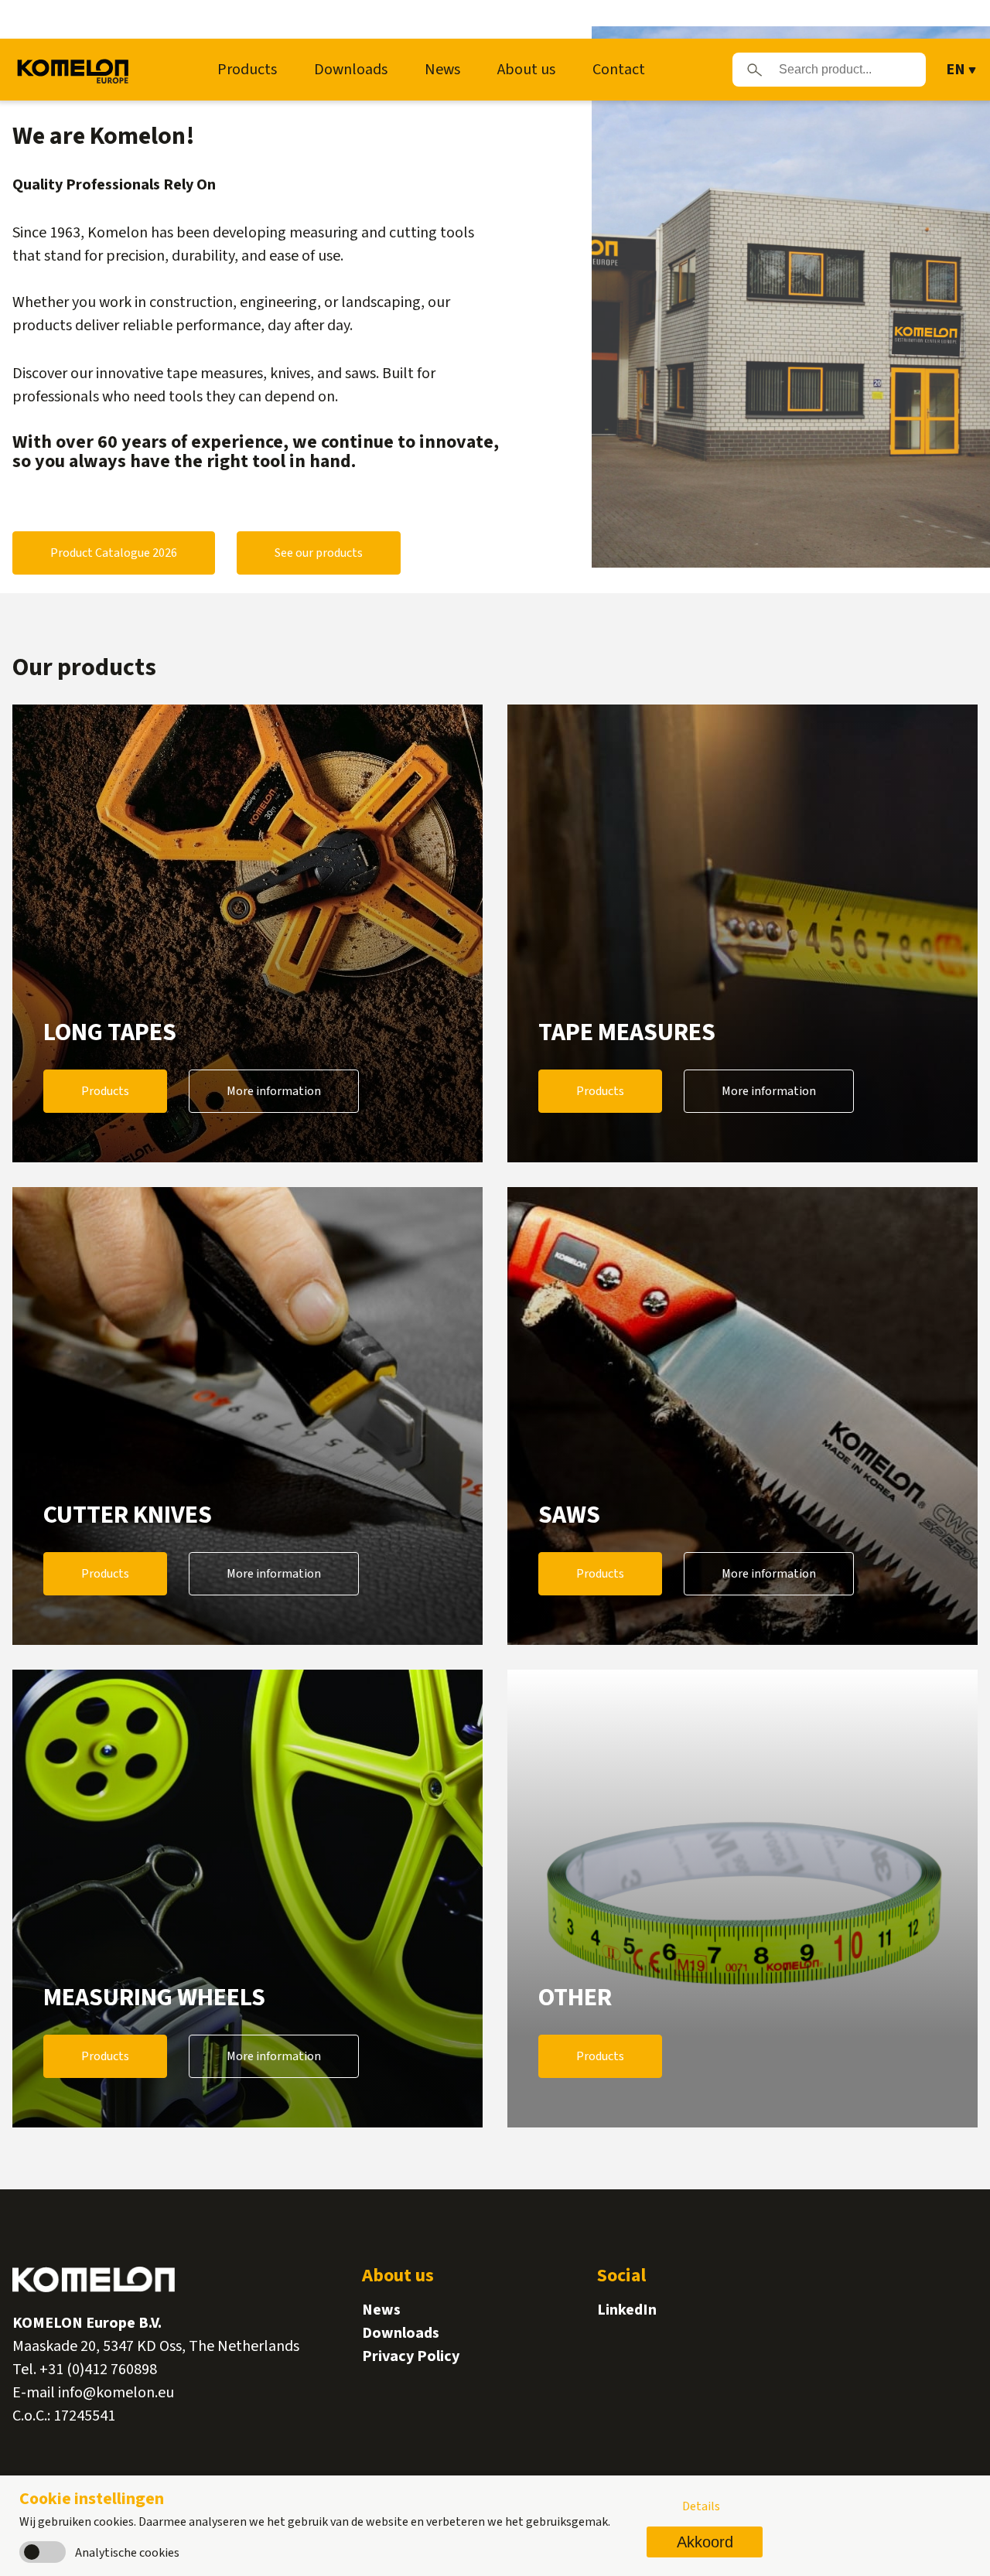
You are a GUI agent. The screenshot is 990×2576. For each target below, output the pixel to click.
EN (956, 70)
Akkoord (705, 2542)
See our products (319, 553)
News (442, 70)
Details (701, 2506)
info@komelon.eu (116, 2393)
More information (274, 1091)
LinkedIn (627, 2310)
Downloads (351, 70)
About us (526, 70)
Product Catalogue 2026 (114, 553)
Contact (619, 70)
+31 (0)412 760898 (98, 2370)
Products (247, 70)
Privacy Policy (411, 2356)
